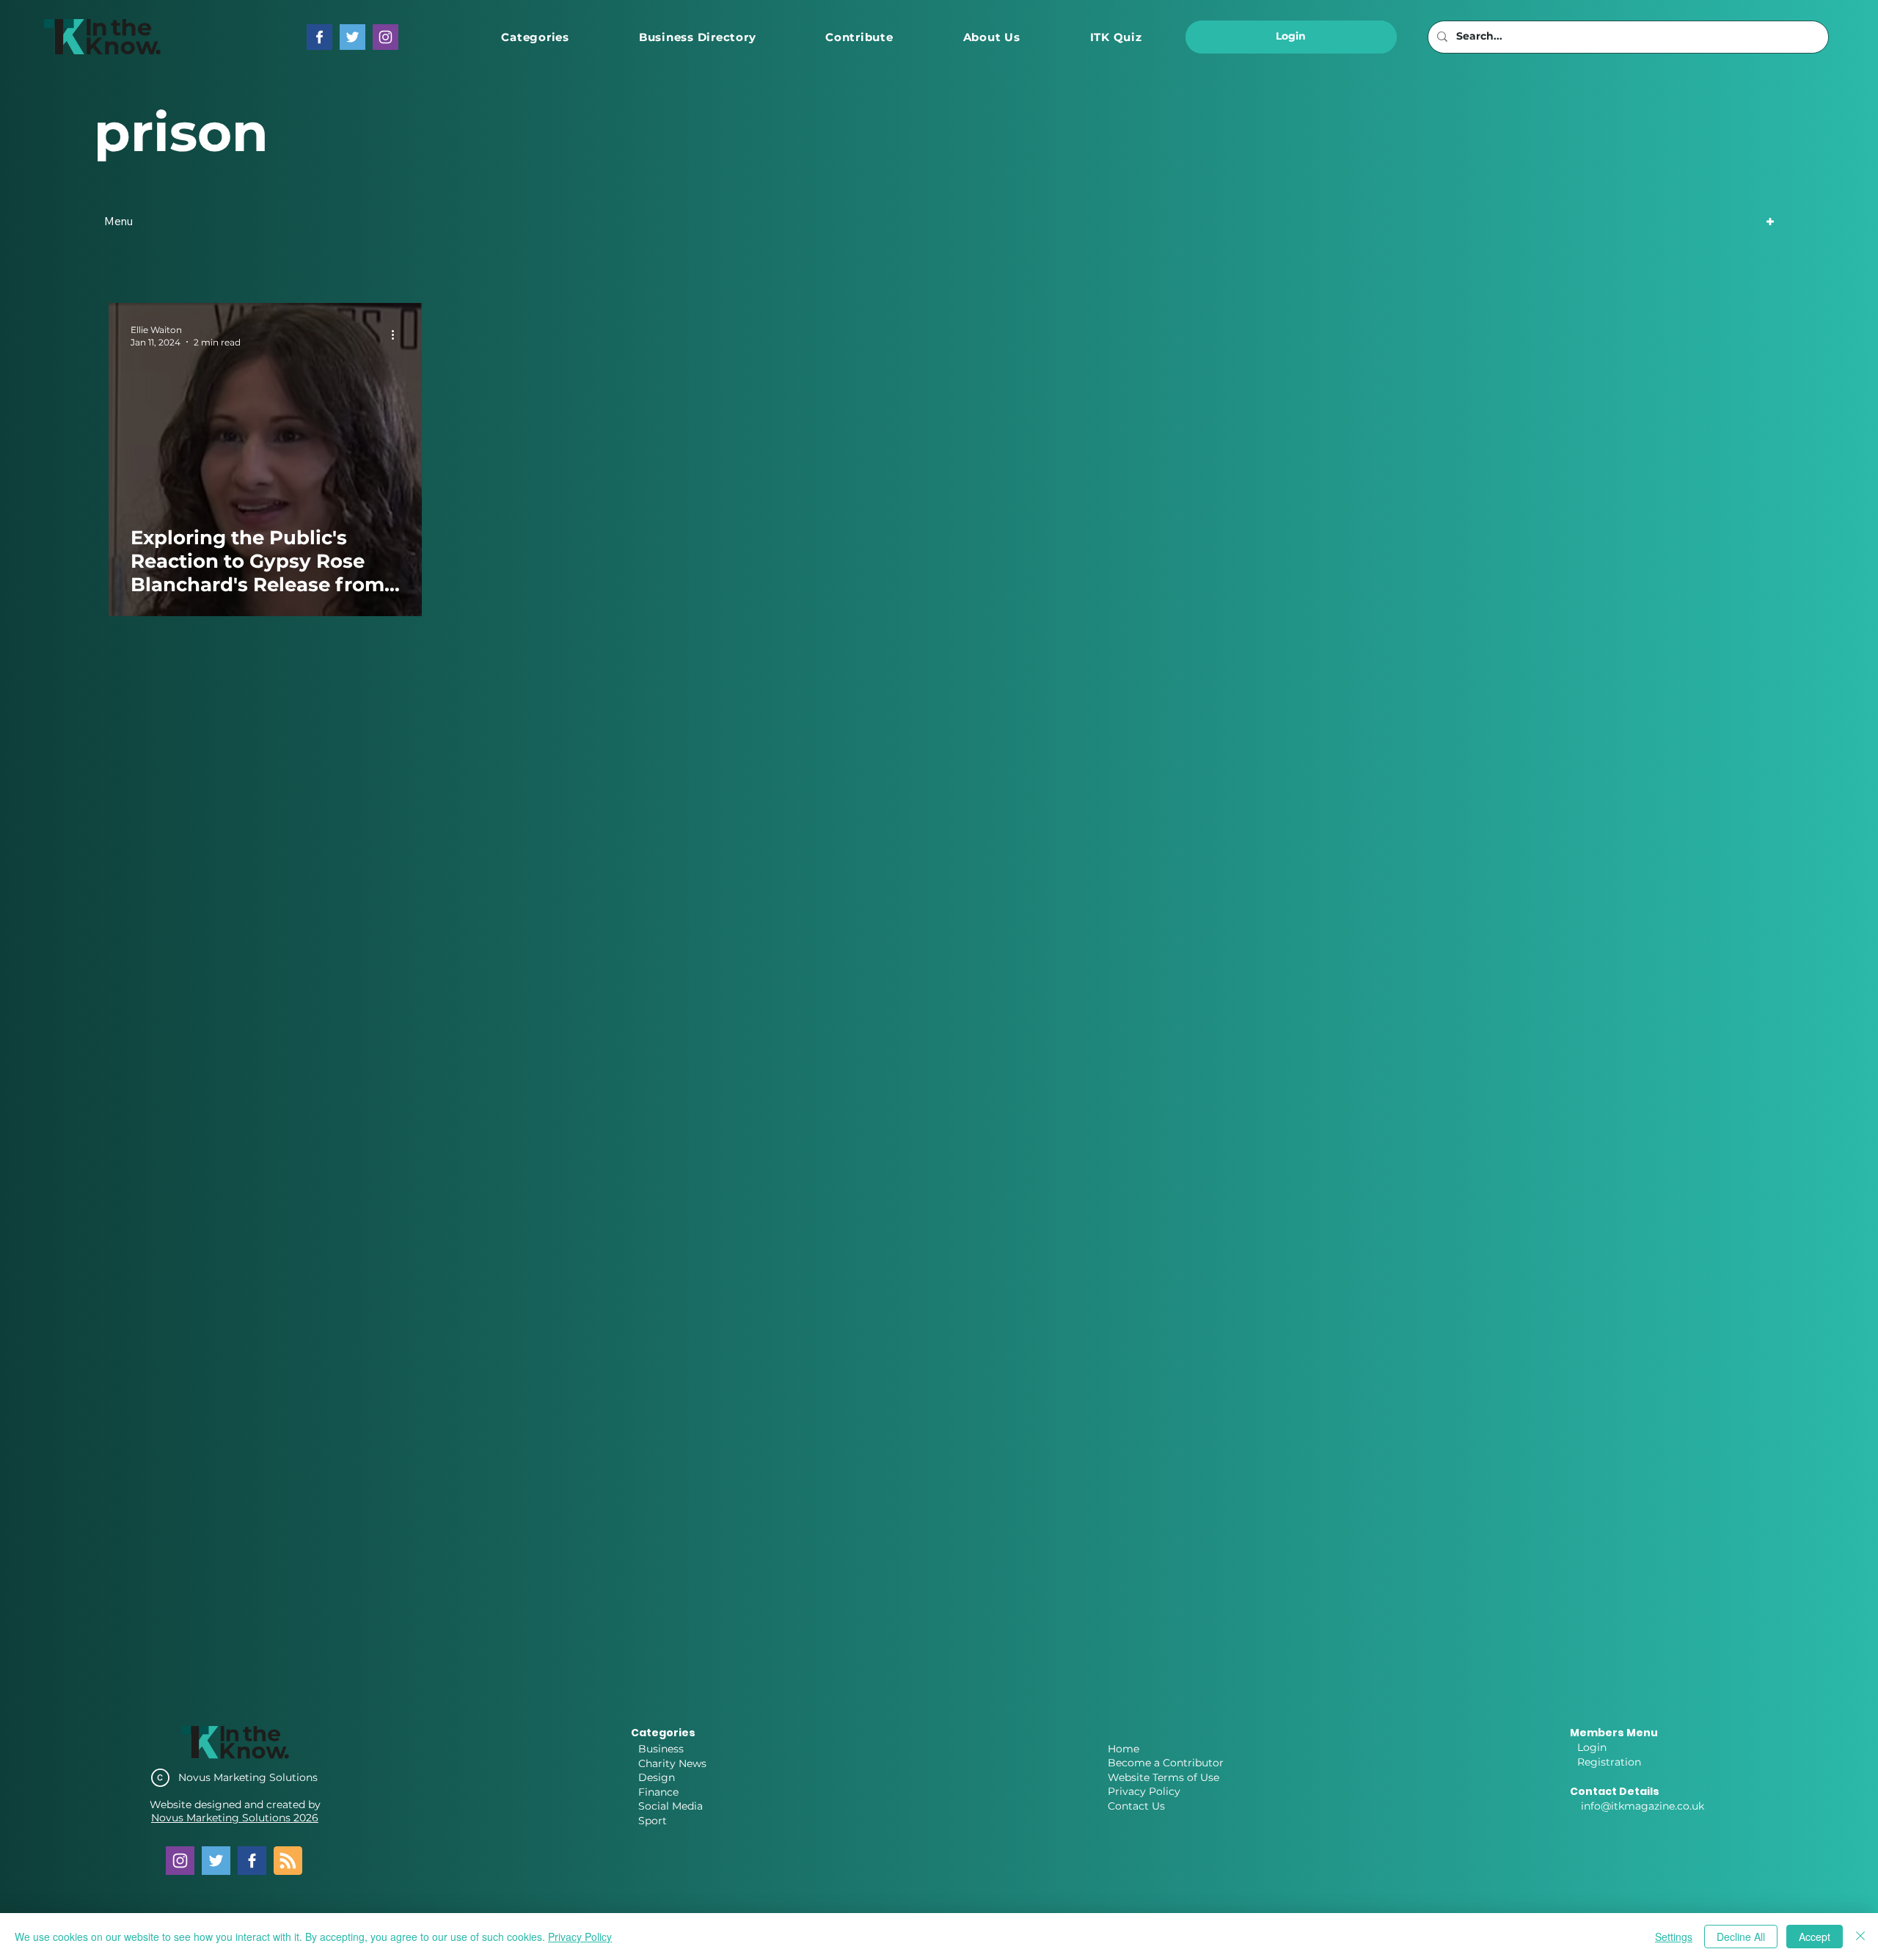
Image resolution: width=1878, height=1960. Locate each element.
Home (1123, 1749)
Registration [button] (1609, 1762)
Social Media (671, 1806)
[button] (535, 37)
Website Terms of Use (1163, 1777)
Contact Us (1136, 1806)
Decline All (1741, 1937)
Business (661, 1749)
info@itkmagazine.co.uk (1643, 1806)
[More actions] (398, 335)
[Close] (1860, 1937)
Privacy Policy (1144, 1791)
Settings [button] (1674, 1937)
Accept (1815, 1937)
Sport (653, 1821)
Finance (658, 1792)
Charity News (672, 1763)
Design (657, 1777)
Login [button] (1592, 1747)
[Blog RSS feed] (288, 1861)
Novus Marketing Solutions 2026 (235, 1818)
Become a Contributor (1166, 1763)
